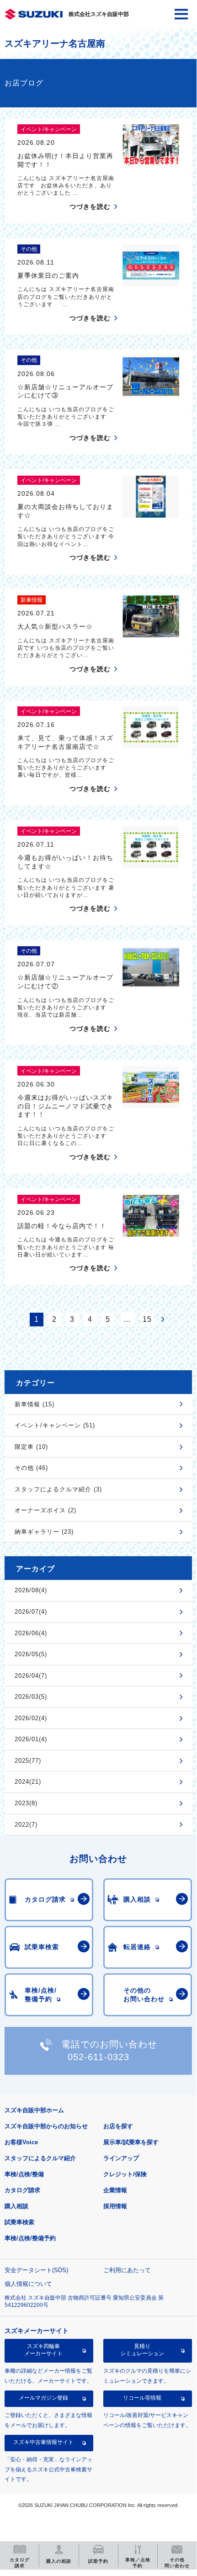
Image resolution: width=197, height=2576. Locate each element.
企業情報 (115, 2190)
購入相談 (16, 2206)
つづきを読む (90, 207)
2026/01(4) (31, 1739)
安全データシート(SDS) (36, 2270)
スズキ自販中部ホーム (34, 2110)
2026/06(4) (31, 1633)
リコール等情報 (142, 2398)
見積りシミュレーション (142, 2350)
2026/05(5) (31, 1654)
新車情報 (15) (35, 1404)
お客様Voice (21, 2142)
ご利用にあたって (127, 2270)
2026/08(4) (31, 1590)
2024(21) (28, 1782)
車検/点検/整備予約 (30, 2238)
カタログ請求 (22, 2190)
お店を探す (118, 2126)
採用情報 (115, 2206)
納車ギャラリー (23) (44, 1532)
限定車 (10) (31, 1447)
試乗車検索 (19, 2222)
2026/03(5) (31, 1697)
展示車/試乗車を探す (131, 2142)
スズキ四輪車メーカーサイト (43, 2350)
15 (147, 1319)
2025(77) (28, 1761)
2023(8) (26, 1803)
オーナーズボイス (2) (45, 1510)
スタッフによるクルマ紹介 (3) (58, 1489)
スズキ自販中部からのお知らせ (46, 2126)
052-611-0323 (98, 2057)
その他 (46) (31, 1468)
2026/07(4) (31, 1612)
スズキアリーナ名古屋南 (55, 43)
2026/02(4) (31, 1718)
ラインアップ (121, 2158)
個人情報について (28, 2284)
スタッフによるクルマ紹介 (40, 2158)
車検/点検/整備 (24, 2174)
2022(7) (26, 1825)
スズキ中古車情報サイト (43, 2442)
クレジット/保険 (125, 2174)
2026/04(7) (31, 1676)
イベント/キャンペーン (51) (55, 1425)
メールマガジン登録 (43, 2398)
